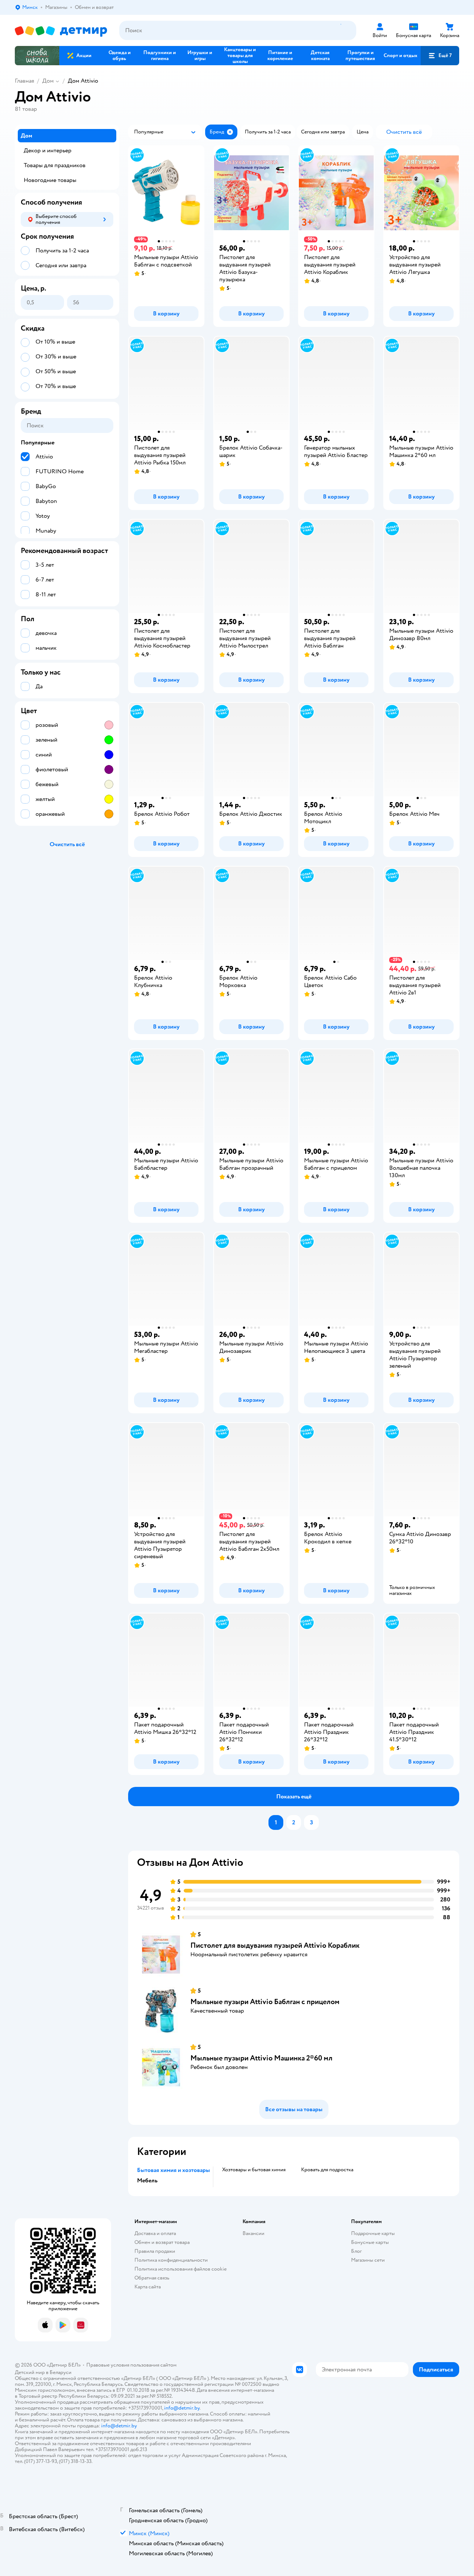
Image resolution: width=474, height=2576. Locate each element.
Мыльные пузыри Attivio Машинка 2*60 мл (261, 2058)
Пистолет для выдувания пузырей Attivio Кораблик (275, 1945)
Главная (24, 81)
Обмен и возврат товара (162, 2242)
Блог (356, 2251)
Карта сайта (148, 2287)
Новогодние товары (50, 180)
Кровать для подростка (327, 2170)
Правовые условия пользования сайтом (131, 2365)
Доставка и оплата (155, 2233)
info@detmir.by (182, 2408)
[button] (440, 56)
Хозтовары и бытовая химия (254, 2170)
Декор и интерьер (48, 150)
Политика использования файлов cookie (181, 2269)
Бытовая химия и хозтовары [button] (173, 2170)
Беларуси (61, 2372)
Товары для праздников (55, 165)
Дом (48, 81)
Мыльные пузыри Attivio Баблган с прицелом (265, 2002)
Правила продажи (155, 2251)
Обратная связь (152, 2278)
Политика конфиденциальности (171, 2260)
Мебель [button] (147, 2181)
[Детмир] (61, 31)
